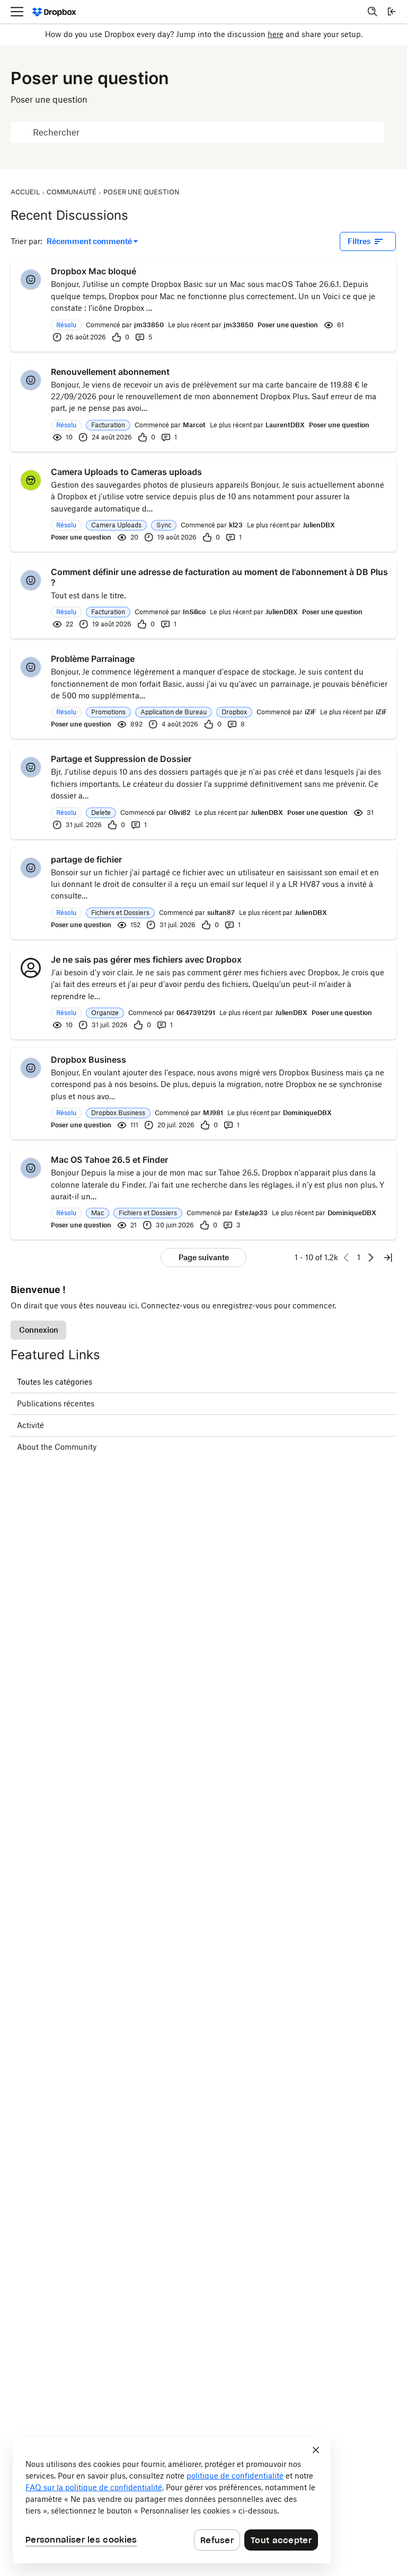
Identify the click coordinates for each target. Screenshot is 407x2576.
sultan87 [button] (221, 913)
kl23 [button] (236, 525)
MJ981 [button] (213, 1113)
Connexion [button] (39, 1330)
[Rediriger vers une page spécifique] (388, 1258)
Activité (30, 1425)
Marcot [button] (194, 425)
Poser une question (288, 325)
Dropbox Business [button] (118, 1113)
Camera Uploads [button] (116, 525)
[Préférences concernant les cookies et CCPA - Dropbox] (172, 2500)
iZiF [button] (310, 712)
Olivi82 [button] (180, 813)
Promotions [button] (108, 712)
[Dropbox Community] (54, 12)
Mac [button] (98, 1213)
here (276, 34)
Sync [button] (164, 525)
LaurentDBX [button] (285, 425)
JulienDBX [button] (319, 525)
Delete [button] (101, 813)
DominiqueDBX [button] (307, 1113)
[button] (31, 280)
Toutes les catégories (55, 1382)
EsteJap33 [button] (251, 1213)
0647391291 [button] (196, 1013)
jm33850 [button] (149, 325)
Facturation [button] (108, 425)
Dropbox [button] (234, 712)
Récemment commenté (89, 242)
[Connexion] (392, 12)
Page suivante (204, 1257)
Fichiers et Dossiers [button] (120, 913)
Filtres (359, 241)
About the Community (57, 1447)
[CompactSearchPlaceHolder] (373, 12)
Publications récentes (56, 1403)
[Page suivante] (371, 1258)
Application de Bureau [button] (174, 712)
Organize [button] (105, 1013)
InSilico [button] (194, 612)
